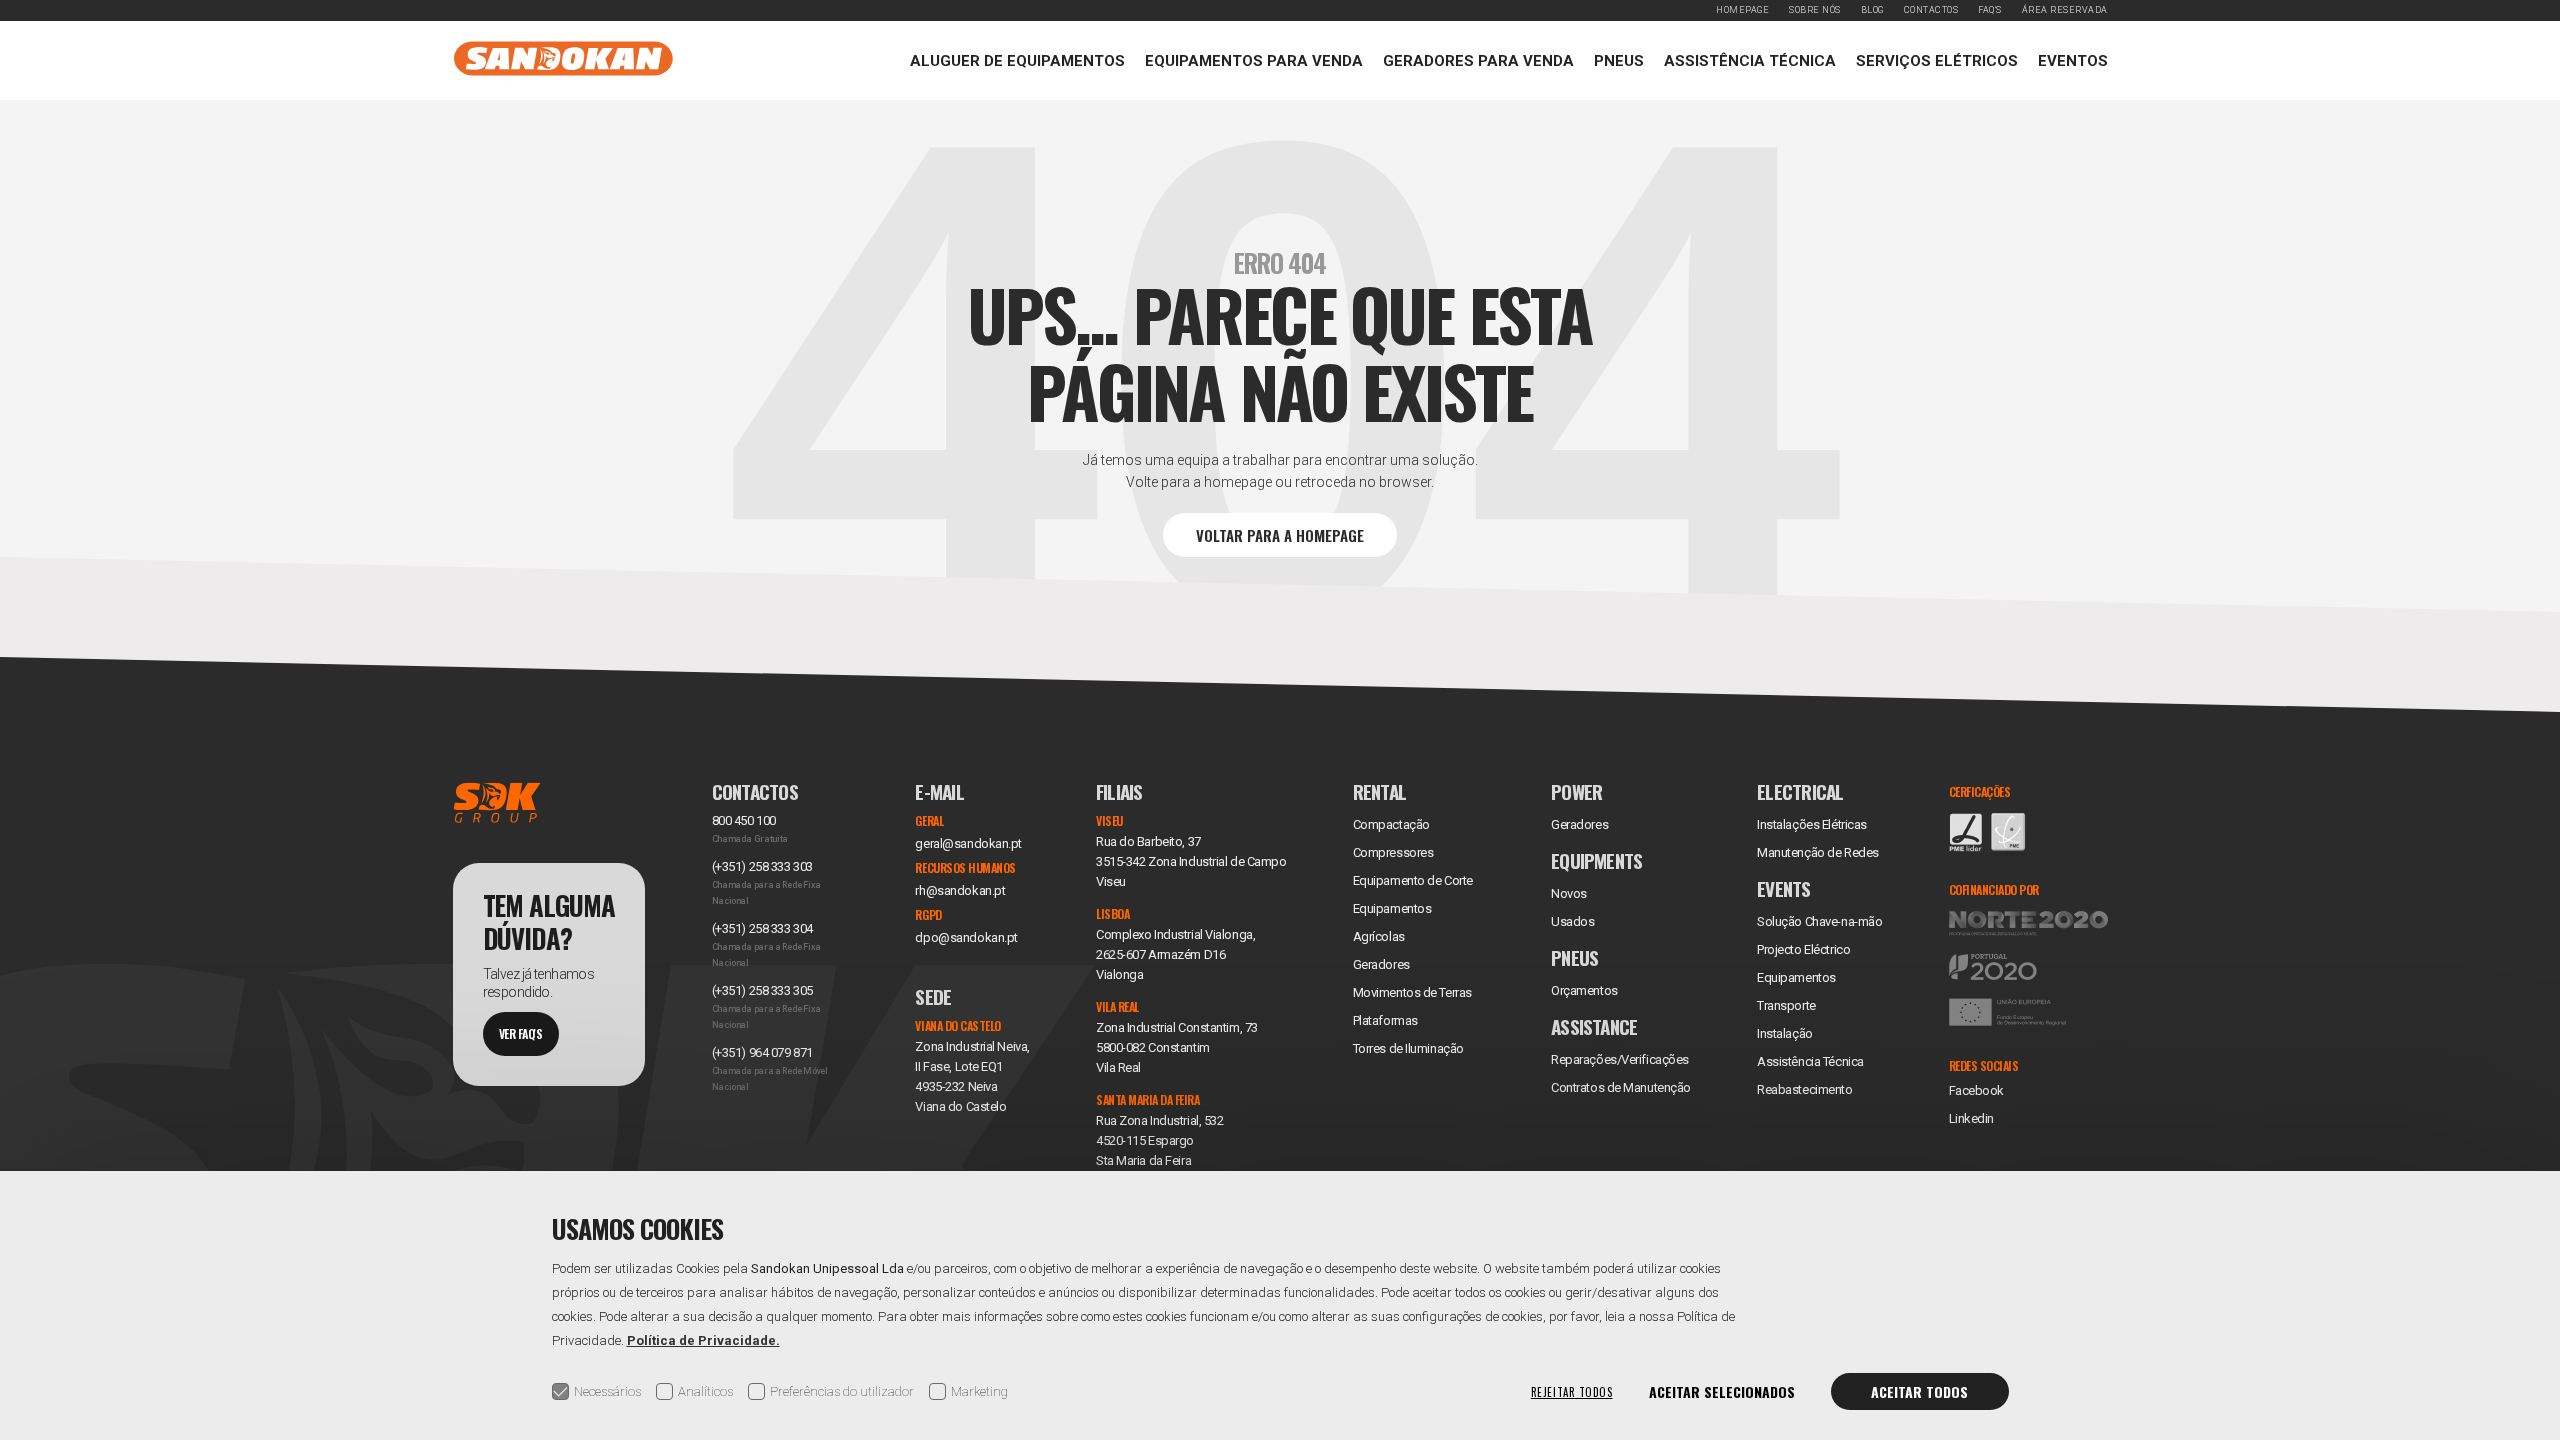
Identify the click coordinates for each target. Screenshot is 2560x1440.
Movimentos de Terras (1412, 992)
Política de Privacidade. (703, 1340)
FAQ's (1990, 10)
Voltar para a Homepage (1280, 535)
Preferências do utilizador (842, 1391)
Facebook (1976, 1090)
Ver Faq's (521, 1033)
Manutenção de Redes (1818, 852)
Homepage (1742, 10)
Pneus (1619, 61)
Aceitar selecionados (1722, 1391)
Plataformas (1385, 1020)
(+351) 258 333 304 (762, 928)
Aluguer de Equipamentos (1017, 61)
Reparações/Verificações (1620, 1059)
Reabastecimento (1804, 1089)
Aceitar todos (1919, 1391)
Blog (1872, 10)
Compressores (1393, 852)
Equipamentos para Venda (1254, 61)
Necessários (607, 1391)
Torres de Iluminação (1408, 1048)
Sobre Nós (1815, 10)
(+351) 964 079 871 (762, 1052)
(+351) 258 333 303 (762, 866)
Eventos (2073, 61)
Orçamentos (1584, 990)
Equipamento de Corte (1413, 880)
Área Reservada (2065, 10)
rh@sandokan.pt (960, 890)
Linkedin (1971, 1118)
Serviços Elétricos (1937, 61)
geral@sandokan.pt (968, 843)
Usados (1572, 921)
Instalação (1785, 1033)
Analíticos (705, 1391)
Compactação (1391, 824)
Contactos (1931, 10)
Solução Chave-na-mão (1819, 921)
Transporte (1786, 1005)
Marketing (979, 1391)
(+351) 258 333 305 (762, 990)
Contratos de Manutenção (1621, 1087)
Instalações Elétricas (1812, 824)
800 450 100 (744, 820)
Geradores (1381, 964)
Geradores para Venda (1478, 61)
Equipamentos (1796, 977)
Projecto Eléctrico (1803, 949)
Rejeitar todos (1572, 1392)
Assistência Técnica (1750, 61)
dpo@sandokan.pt (966, 937)
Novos (1569, 893)
